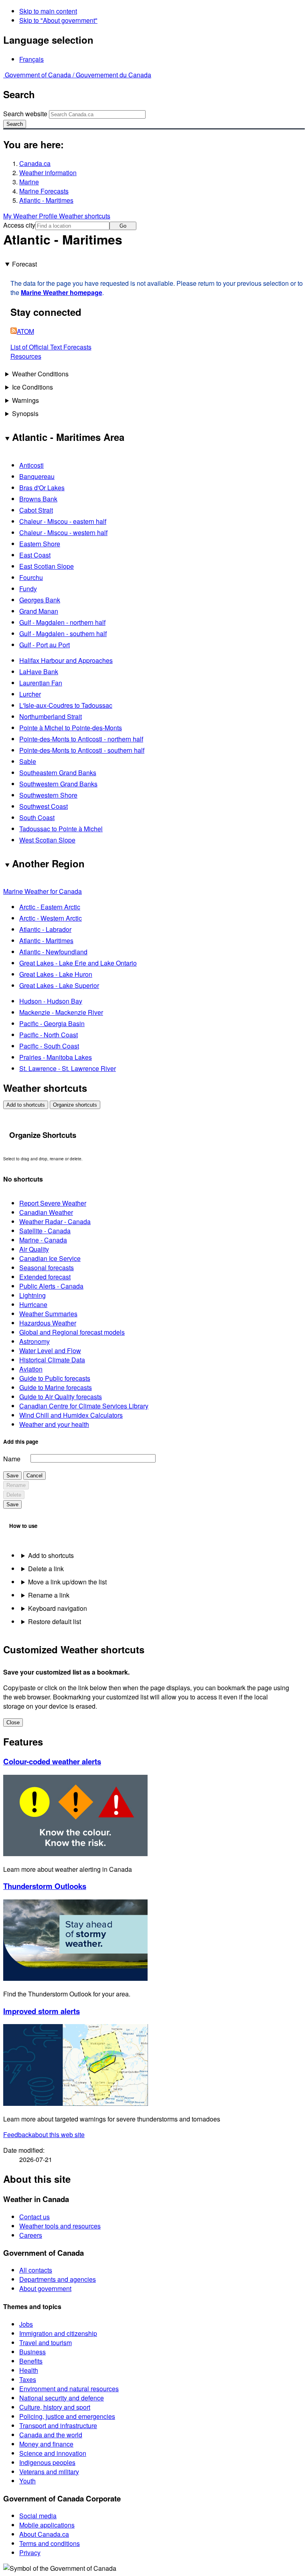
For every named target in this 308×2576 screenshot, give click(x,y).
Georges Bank (40, 600)
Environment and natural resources (69, 2389)
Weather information (48, 173)
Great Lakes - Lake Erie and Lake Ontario (78, 963)
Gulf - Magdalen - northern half (62, 622)
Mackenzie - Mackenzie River (61, 1012)
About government (45, 2288)
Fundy (28, 589)
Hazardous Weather (48, 1323)
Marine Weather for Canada (43, 891)
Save (12, 1476)
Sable (28, 761)
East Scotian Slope (47, 566)
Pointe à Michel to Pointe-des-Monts (71, 728)
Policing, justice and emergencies (67, 2416)
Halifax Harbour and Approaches (66, 660)
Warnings (25, 400)
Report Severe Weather (53, 1203)
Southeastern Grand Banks (58, 773)
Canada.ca (35, 163)
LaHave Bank (39, 672)
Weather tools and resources (60, 2226)
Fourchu (31, 577)
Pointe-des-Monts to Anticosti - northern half (81, 739)
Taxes (28, 2379)
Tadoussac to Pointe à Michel (61, 829)
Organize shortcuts (75, 1105)
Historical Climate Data (52, 1360)
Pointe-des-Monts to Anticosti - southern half (82, 750)
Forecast (24, 264)
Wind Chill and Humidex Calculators (71, 1415)
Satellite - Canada (45, 1231)
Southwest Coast (44, 806)
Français (31, 59)
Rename (16, 1485)
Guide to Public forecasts (55, 1378)
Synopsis (25, 413)
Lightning (32, 1295)
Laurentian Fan (41, 683)
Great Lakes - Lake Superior (59, 985)
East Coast (35, 555)
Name (12, 1459)
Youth (27, 2481)
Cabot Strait (36, 510)
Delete (14, 1495)
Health (29, 2370)
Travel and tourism (46, 2343)
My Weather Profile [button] (31, 216)
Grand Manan (39, 611)
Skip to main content (48, 11)
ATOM (25, 331)
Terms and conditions (50, 2543)
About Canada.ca (44, 2534)
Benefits (31, 2361)
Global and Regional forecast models (72, 1332)
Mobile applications (47, 2525)
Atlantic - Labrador (45, 929)
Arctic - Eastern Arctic (50, 907)
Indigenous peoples (47, 2462)
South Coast (37, 817)
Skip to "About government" (58, 20)
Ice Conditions (32, 387)
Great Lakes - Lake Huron (56, 974)
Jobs (26, 2324)
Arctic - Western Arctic (51, 918)
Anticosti (31, 465)
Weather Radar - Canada (55, 1221)
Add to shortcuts (26, 1105)
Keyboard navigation (58, 1608)
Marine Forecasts (44, 191)
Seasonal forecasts (47, 1268)
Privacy (30, 2553)
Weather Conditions (40, 374)
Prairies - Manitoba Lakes (56, 1057)
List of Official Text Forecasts (51, 347)
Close (13, 1722)
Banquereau (37, 476)
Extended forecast (45, 1277)
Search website (25, 114)
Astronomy (34, 1341)
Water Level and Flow (50, 1351)
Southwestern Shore (48, 795)
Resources (26, 356)
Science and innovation (53, 2453)
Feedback (44, 2135)
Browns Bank (38, 499)
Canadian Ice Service (50, 1258)
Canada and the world (51, 2435)
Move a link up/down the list (67, 1582)
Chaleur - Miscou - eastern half (63, 521)
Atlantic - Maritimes (46, 200)
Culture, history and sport (55, 2407)
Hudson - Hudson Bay (51, 1001)
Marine (29, 182)
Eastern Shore (40, 544)
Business (32, 2352)
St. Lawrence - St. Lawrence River (68, 1068)
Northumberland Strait (51, 716)
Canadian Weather (46, 1212)
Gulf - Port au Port (45, 645)
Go (123, 226)
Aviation (31, 1369)
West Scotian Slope (47, 840)
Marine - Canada (43, 1240)
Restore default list (55, 1621)
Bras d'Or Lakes (42, 488)
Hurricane (33, 1304)
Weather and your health (54, 1424)
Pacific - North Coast (49, 1035)
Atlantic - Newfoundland (53, 952)
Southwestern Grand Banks (58, 784)
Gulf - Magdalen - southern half (63, 633)
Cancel (34, 1476)
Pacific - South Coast (49, 1046)
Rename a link (49, 1595)
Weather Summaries (48, 1314)
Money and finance (46, 2444)
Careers (31, 2235)
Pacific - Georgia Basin (52, 1023)
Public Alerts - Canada (51, 1286)
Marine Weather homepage (62, 292)
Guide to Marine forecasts (56, 1387)
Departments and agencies (58, 2279)
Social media (38, 2516)
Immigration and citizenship (58, 2333)
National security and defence (62, 2398)
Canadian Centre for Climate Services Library (84, 1406)
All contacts (36, 2270)
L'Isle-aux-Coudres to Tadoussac (66, 705)
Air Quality (34, 1249)
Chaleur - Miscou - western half (63, 532)
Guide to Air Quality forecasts (61, 1397)
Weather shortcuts (85, 216)
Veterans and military (49, 2472)
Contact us (34, 2217)
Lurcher (30, 694)
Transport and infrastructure (58, 2425)
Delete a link (46, 1569)
